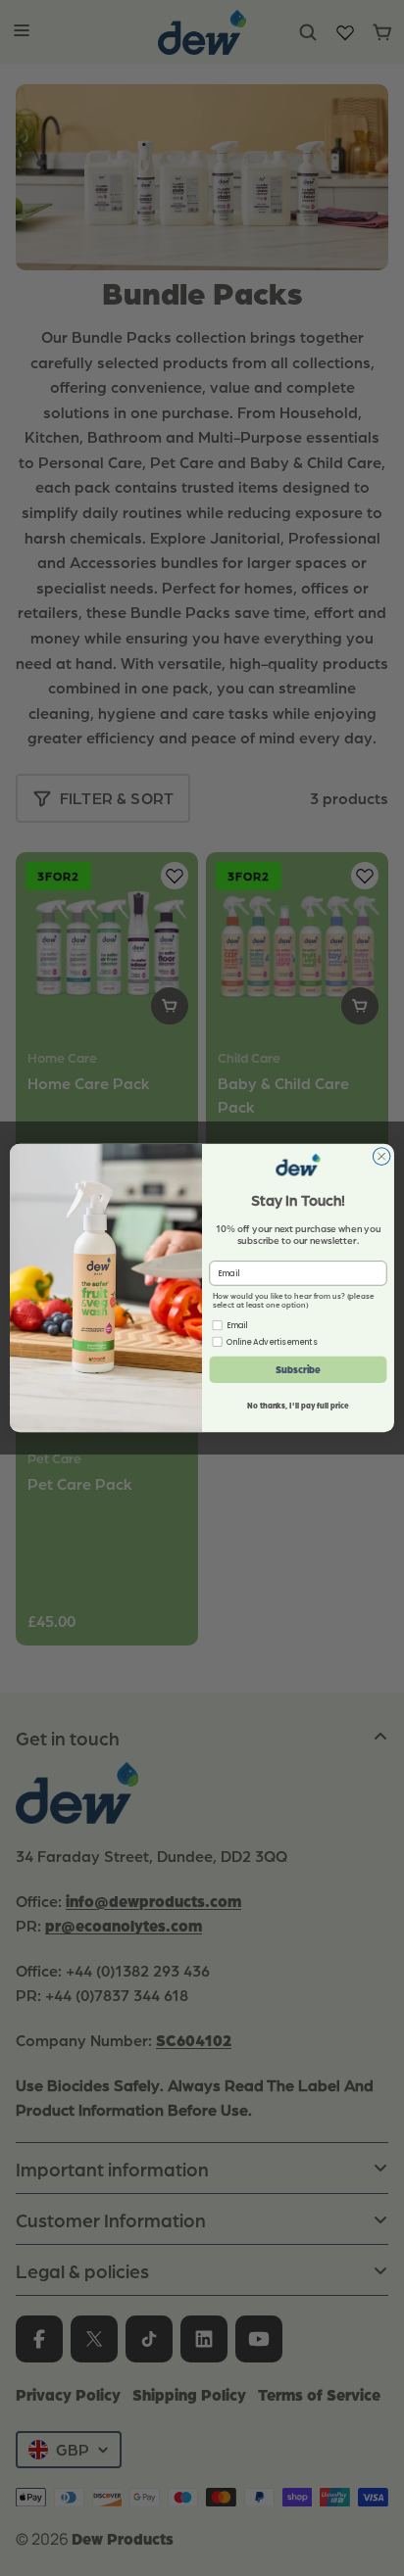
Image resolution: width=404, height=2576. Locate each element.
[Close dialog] (381, 1157)
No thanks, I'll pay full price (298, 1406)
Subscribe (299, 1369)
